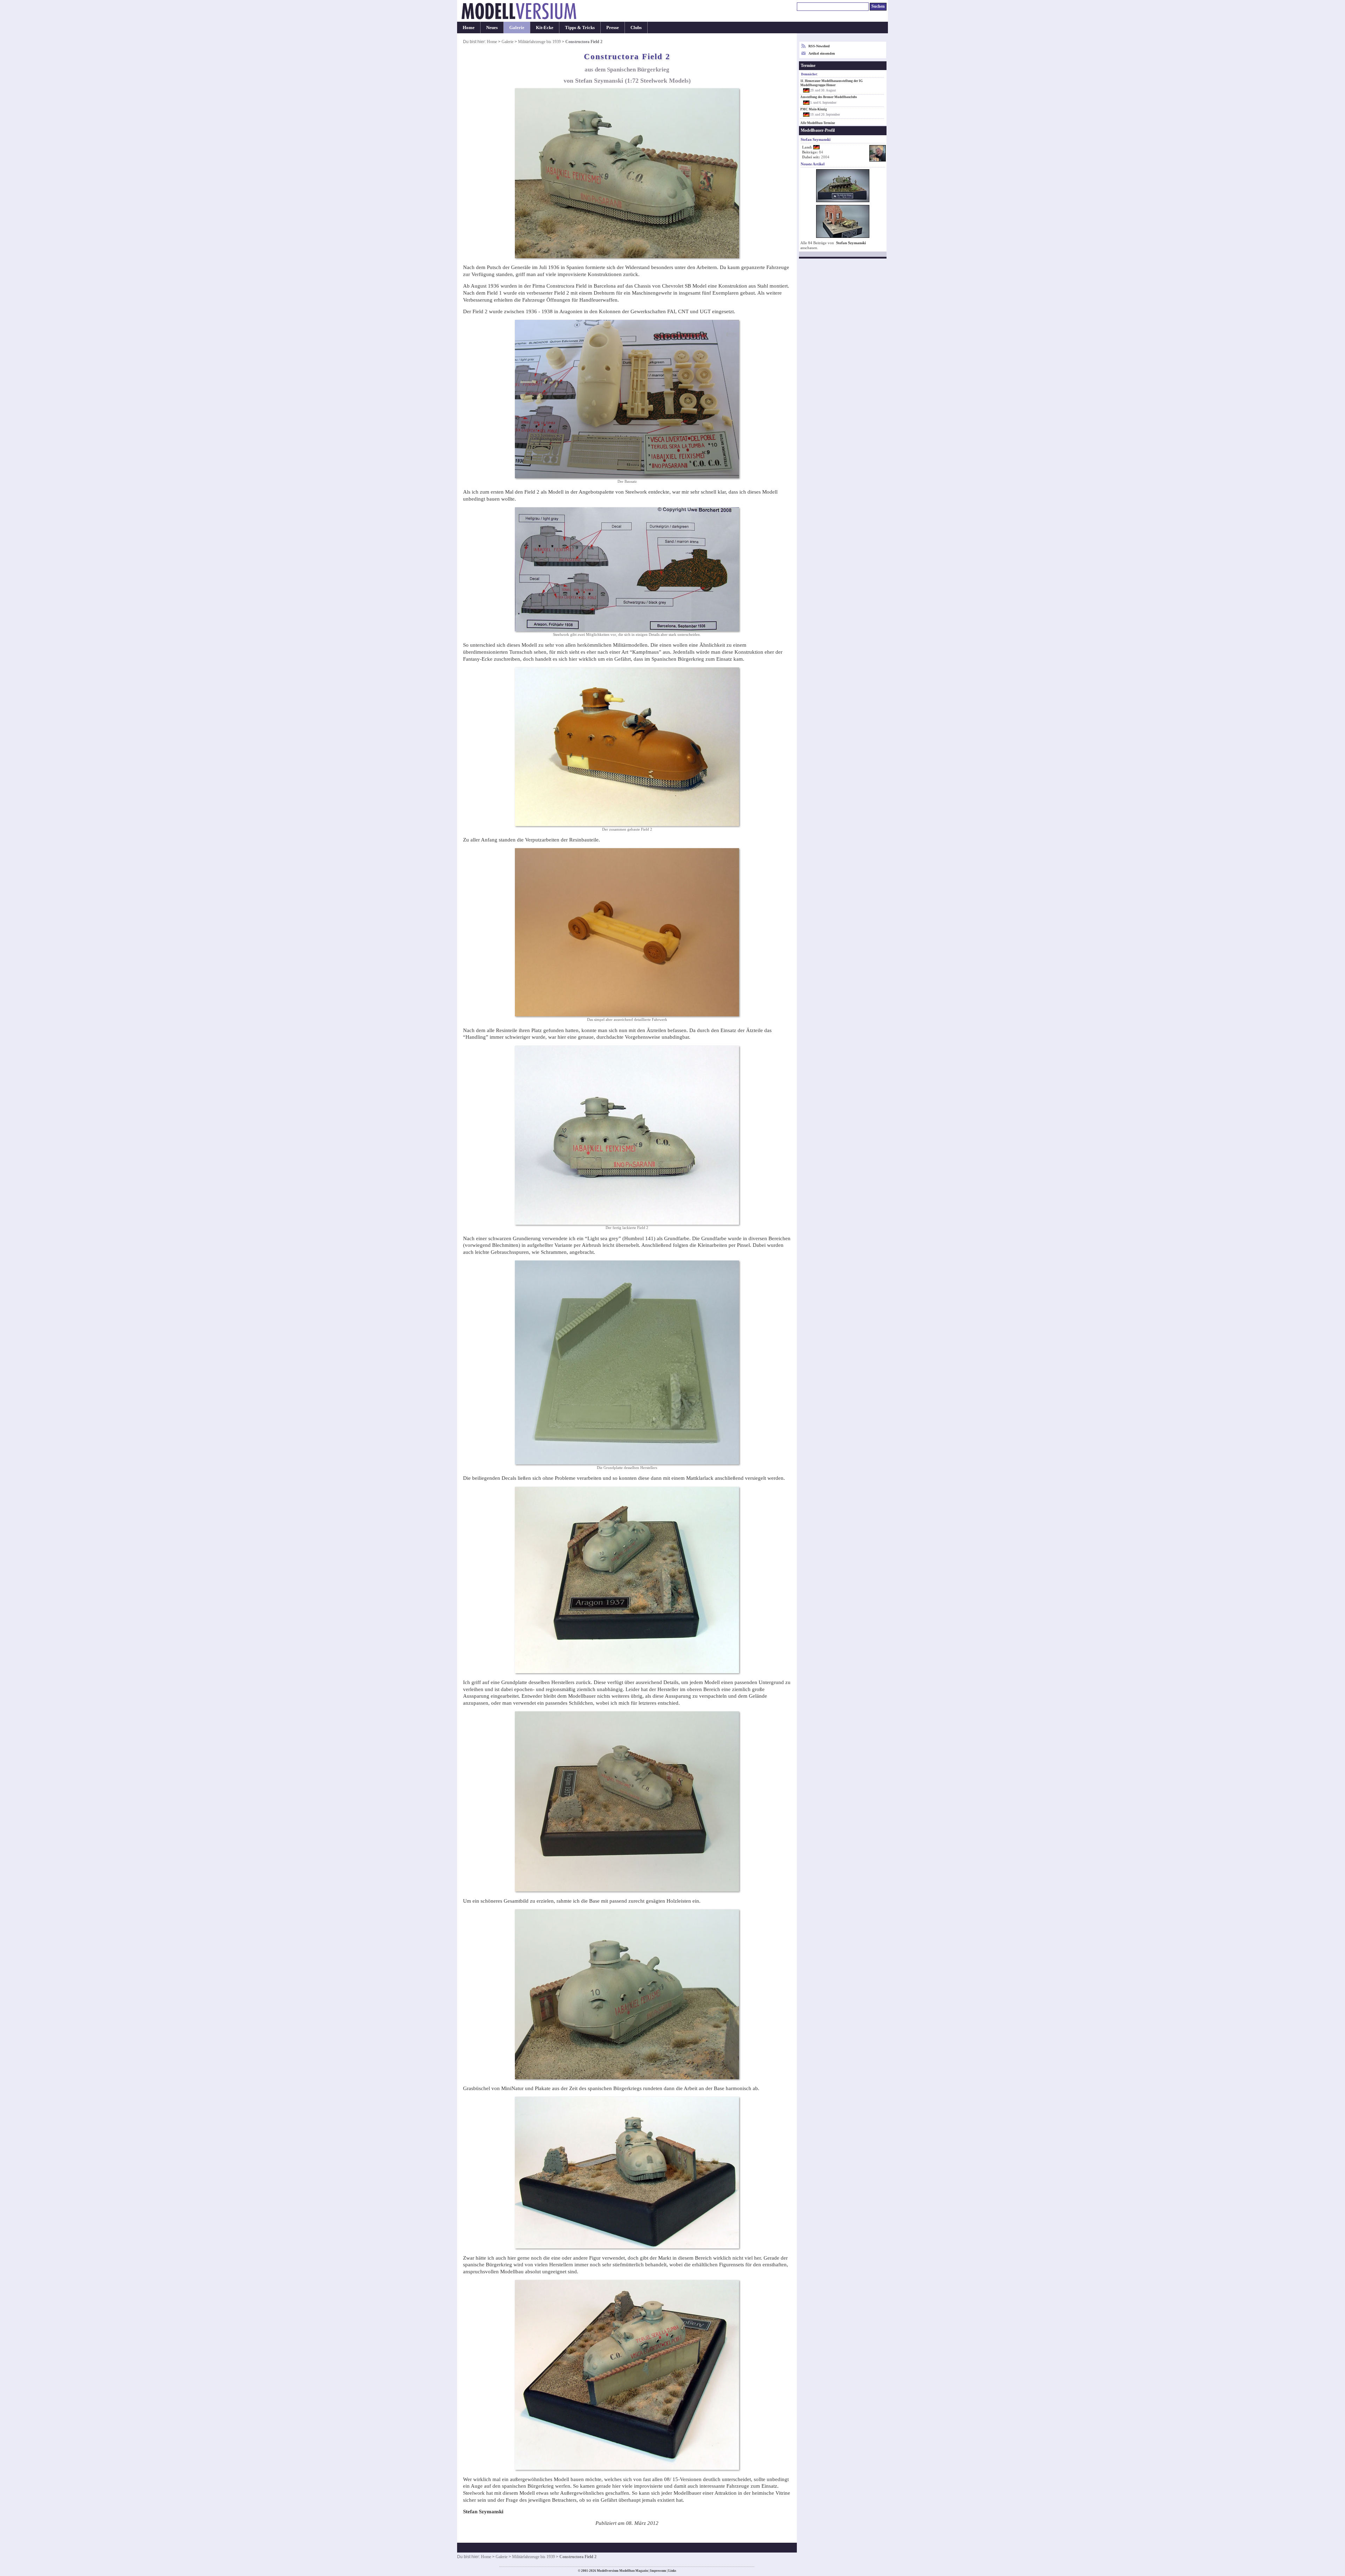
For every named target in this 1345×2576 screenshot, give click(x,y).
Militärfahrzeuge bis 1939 (539, 42)
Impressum (658, 2571)
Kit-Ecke (545, 28)
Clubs (636, 28)
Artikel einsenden (822, 53)
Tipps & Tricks (580, 28)
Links (672, 2571)
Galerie (517, 28)
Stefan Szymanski (851, 243)
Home (469, 28)
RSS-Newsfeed (819, 46)
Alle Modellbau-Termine (818, 123)
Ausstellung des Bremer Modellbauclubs (829, 97)
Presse (613, 28)
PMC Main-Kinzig (814, 109)
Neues (492, 28)
